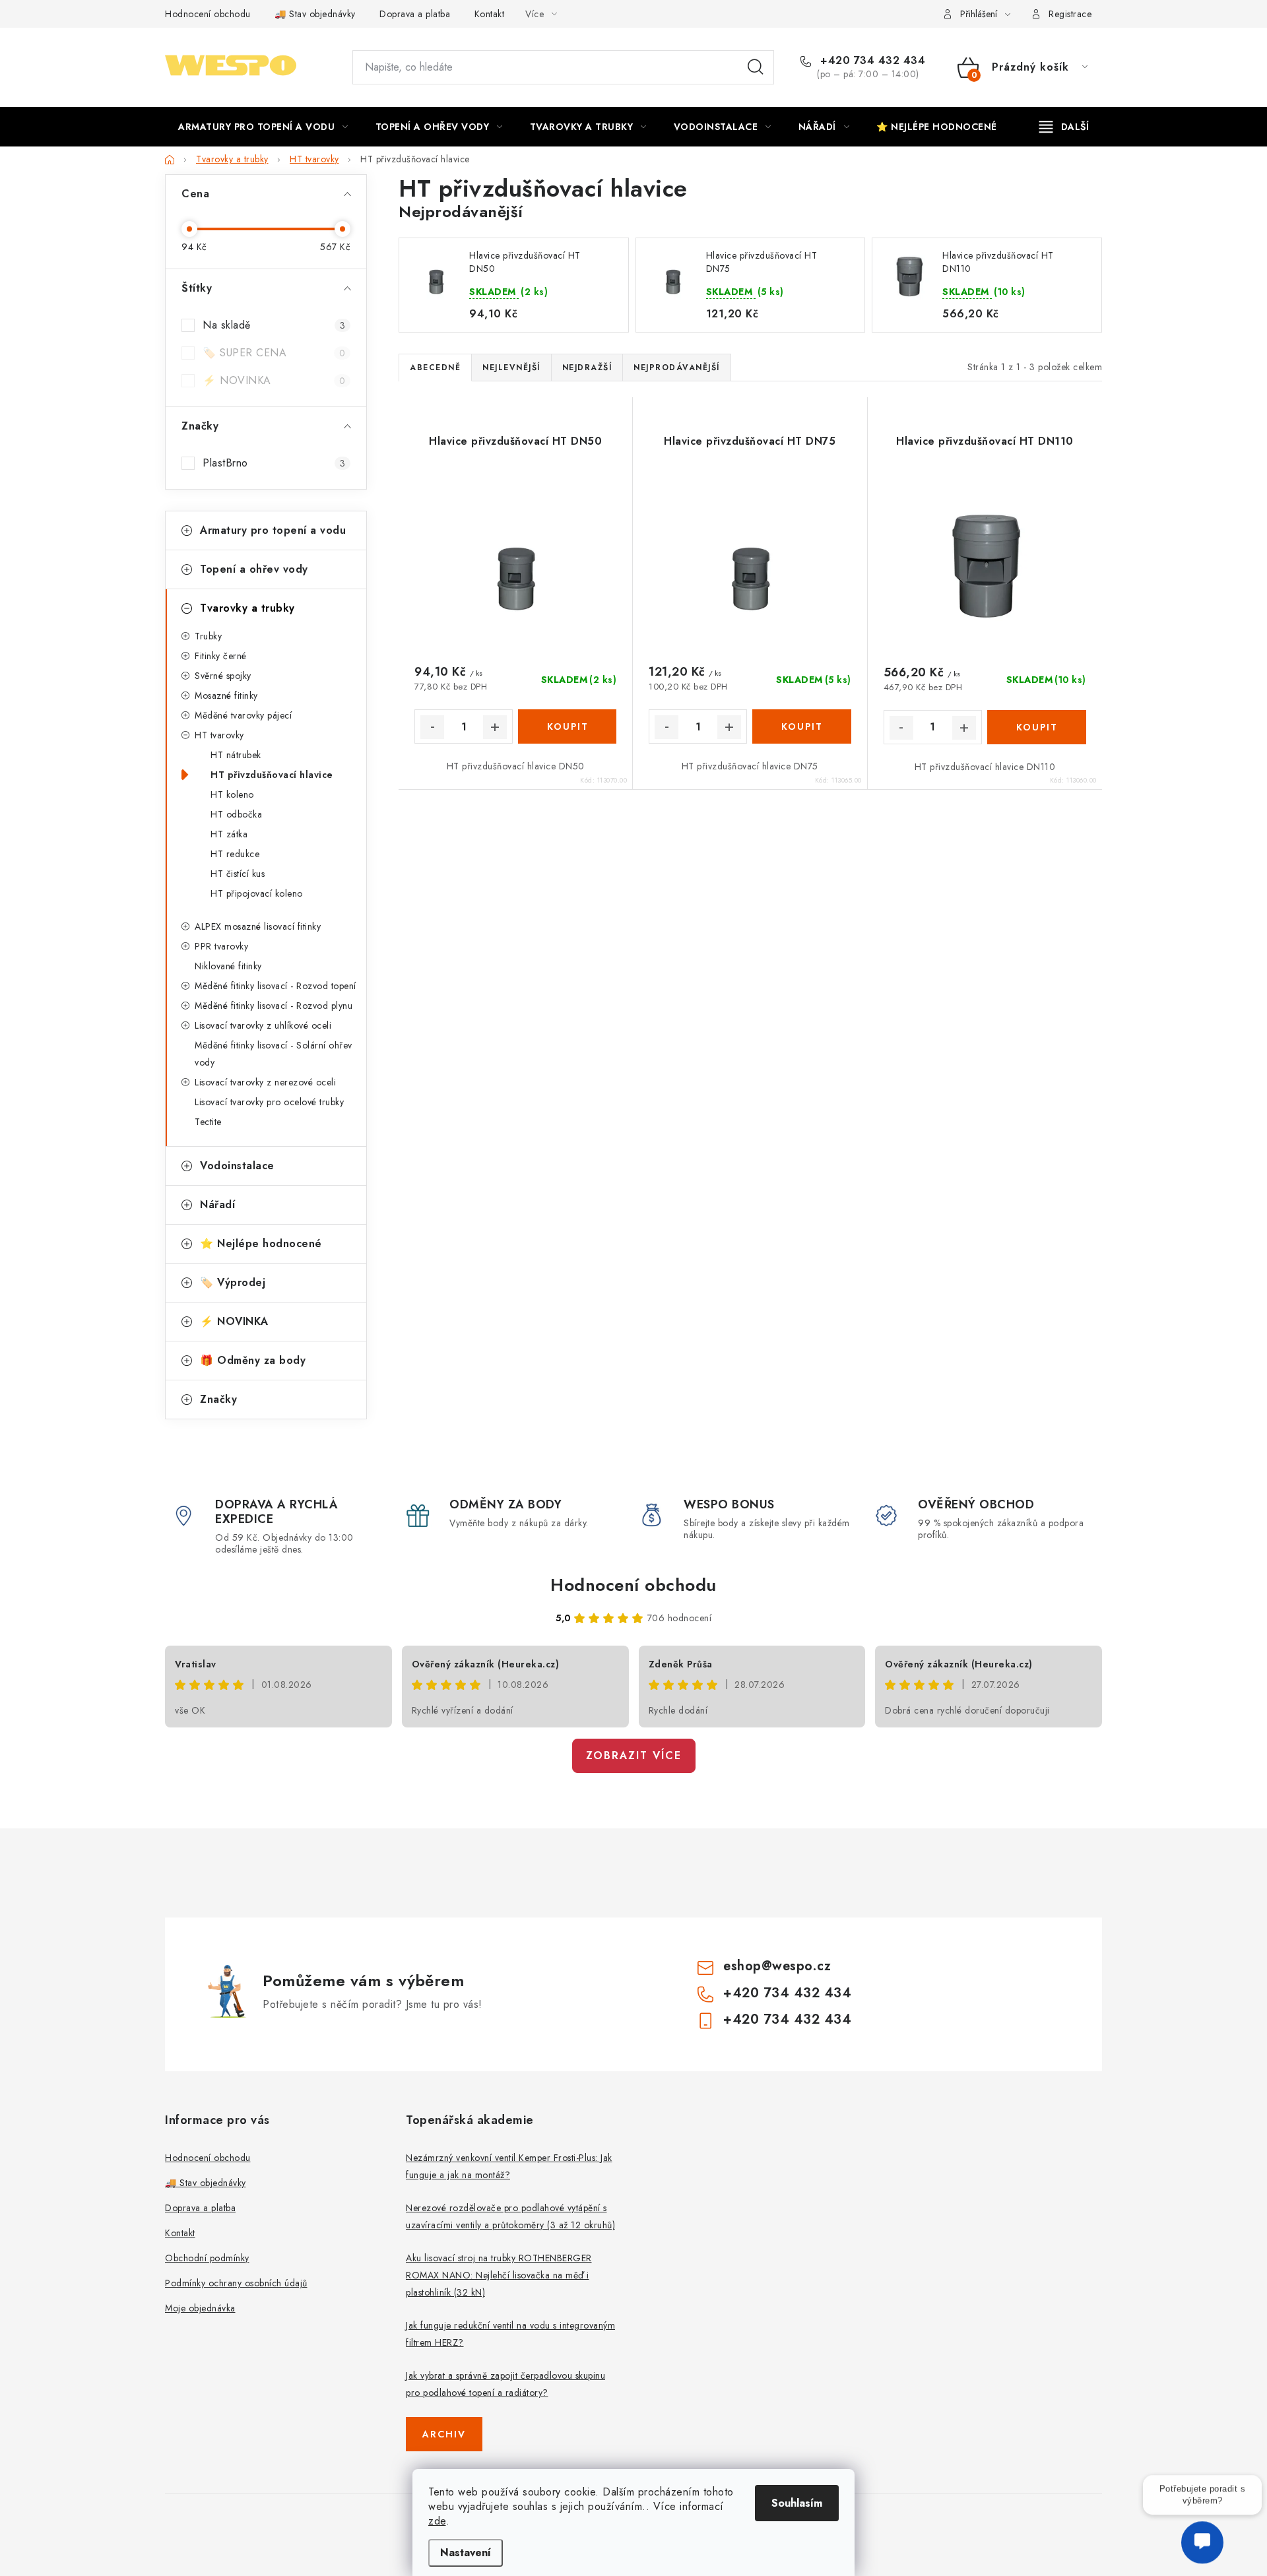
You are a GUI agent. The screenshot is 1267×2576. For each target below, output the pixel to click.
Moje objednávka (200, 2308)
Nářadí (217, 1205)
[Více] (1064, 127)
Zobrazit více (634, 1755)
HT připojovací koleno (257, 893)
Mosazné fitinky (226, 695)
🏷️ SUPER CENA (274, 353)
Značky (218, 1399)
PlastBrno (274, 463)
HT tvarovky (219, 735)
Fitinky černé (221, 656)
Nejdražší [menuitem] (587, 368)
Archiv (444, 2434)
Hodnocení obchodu (208, 14)
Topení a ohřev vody (254, 569)
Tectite (208, 1122)
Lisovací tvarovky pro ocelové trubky (269, 1102)
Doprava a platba (415, 14)
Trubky (208, 636)
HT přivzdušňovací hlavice (272, 775)
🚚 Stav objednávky (315, 14)
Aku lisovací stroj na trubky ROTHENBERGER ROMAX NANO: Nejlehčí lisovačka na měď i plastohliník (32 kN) (499, 2275)
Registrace (1070, 14)
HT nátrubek (236, 755)
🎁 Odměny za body (253, 1360)
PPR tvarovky (221, 946)
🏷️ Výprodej (233, 1282)
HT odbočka (236, 814)
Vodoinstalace (237, 1166)
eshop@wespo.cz (777, 1966)
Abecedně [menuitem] (435, 368)
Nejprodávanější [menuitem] (677, 368)
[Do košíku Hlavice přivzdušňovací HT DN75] (801, 726)
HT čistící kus (238, 874)
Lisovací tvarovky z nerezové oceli (265, 1082)
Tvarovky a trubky (247, 608)
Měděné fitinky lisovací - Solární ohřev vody (274, 1054)
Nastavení (466, 2553)
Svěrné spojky (223, 676)
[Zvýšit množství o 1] (495, 727)
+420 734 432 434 (871, 61)
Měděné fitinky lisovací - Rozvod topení (276, 986)
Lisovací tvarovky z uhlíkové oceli (263, 1025)
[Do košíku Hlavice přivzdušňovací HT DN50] (567, 726)
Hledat (756, 67)
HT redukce (235, 854)
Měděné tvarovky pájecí (243, 715)
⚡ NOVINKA (274, 380)
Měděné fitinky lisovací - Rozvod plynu (274, 1006)
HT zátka (229, 834)
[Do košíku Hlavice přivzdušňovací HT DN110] (1037, 727)
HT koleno (232, 794)
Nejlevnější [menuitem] (511, 368)
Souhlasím (797, 2503)
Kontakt (490, 14)
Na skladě (274, 325)
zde (437, 2521)
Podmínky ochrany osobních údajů (236, 2283)
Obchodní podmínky (207, 2258)
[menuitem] (263, 127)
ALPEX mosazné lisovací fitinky (258, 926)
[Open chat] (1202, 2535)
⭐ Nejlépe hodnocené (261, 1243)
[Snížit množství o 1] (432, 727)
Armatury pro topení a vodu (273, 530)
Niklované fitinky (228, 966)
